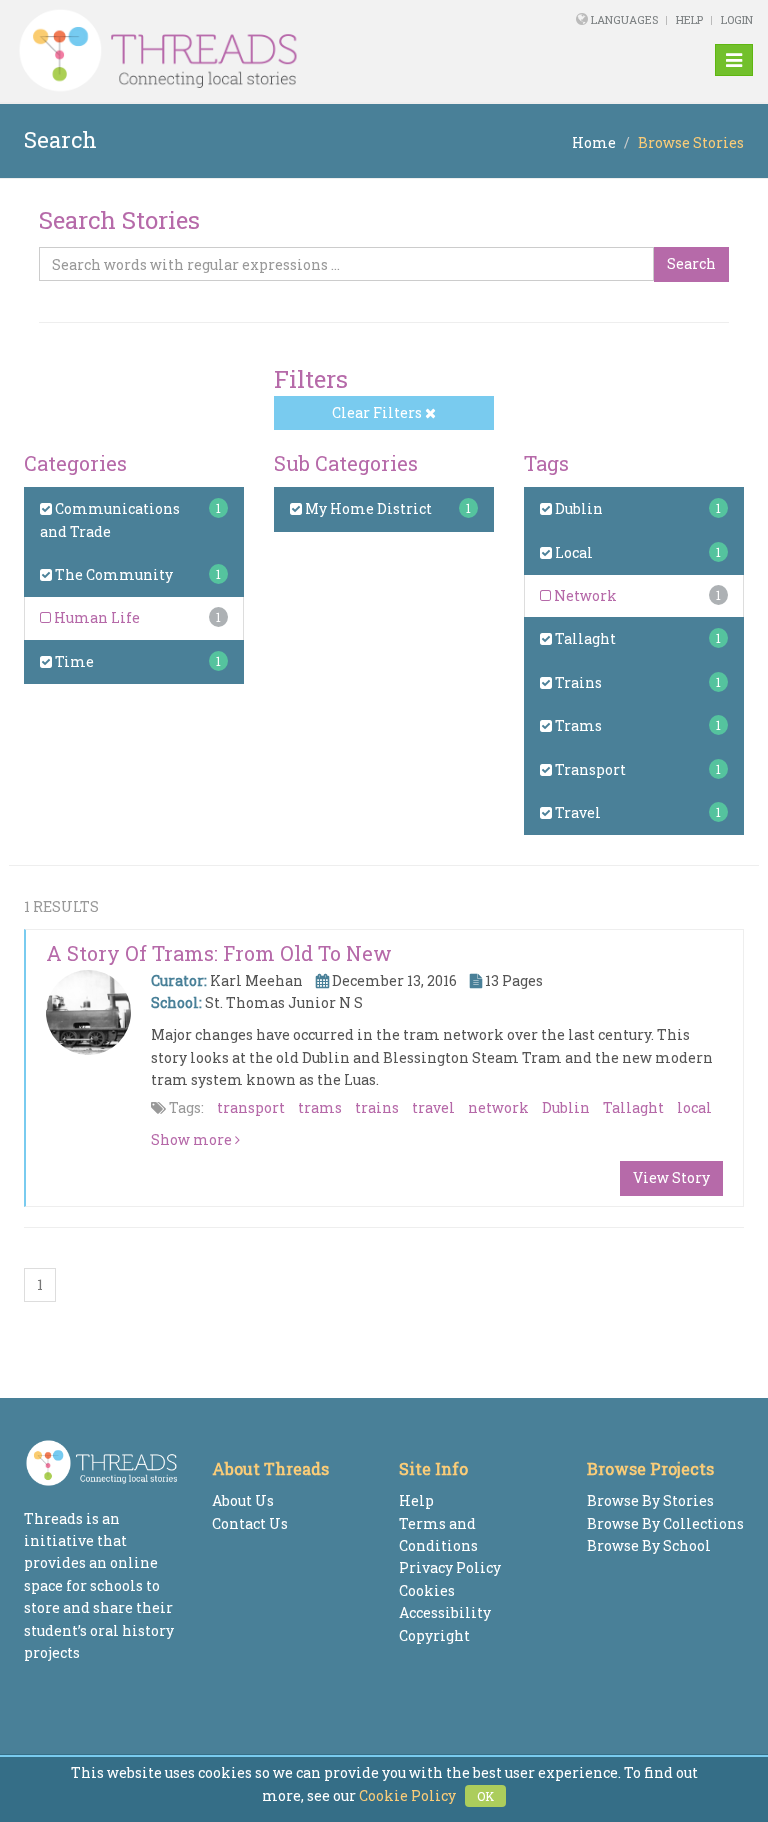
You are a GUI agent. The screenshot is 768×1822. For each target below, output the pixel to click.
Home (594, 142)
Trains (577, 682)
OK (485, 1796)
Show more (193, 1139)
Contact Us (250, 1523)
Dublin (577, 508)
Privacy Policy (450, 1567)
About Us (243, 1500)
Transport (589, 769)
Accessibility (445, 1612)
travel (433, 1107)
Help (689, 19)
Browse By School (649, 1545)
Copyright (434, 1635)
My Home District (367, 508)
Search (691, 263)
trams (320, 1107)
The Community (112, 574)
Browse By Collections (665, 1523)
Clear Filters (378, 412)
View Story (671, 1177)
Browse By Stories (650, 1500)
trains (377, 1107)
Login (737, 19)
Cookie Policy (407, 1795)
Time (73, 661)
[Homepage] (243, 51)
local (694, 1107)
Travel (576, 812)
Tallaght (584, 638)
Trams (577, 725)
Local (572, 552)
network (498, 1107)
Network (584, 595)
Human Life (95, 617)
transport (251, 1107)
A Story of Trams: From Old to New (219, 953)
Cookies (427, 1590)
